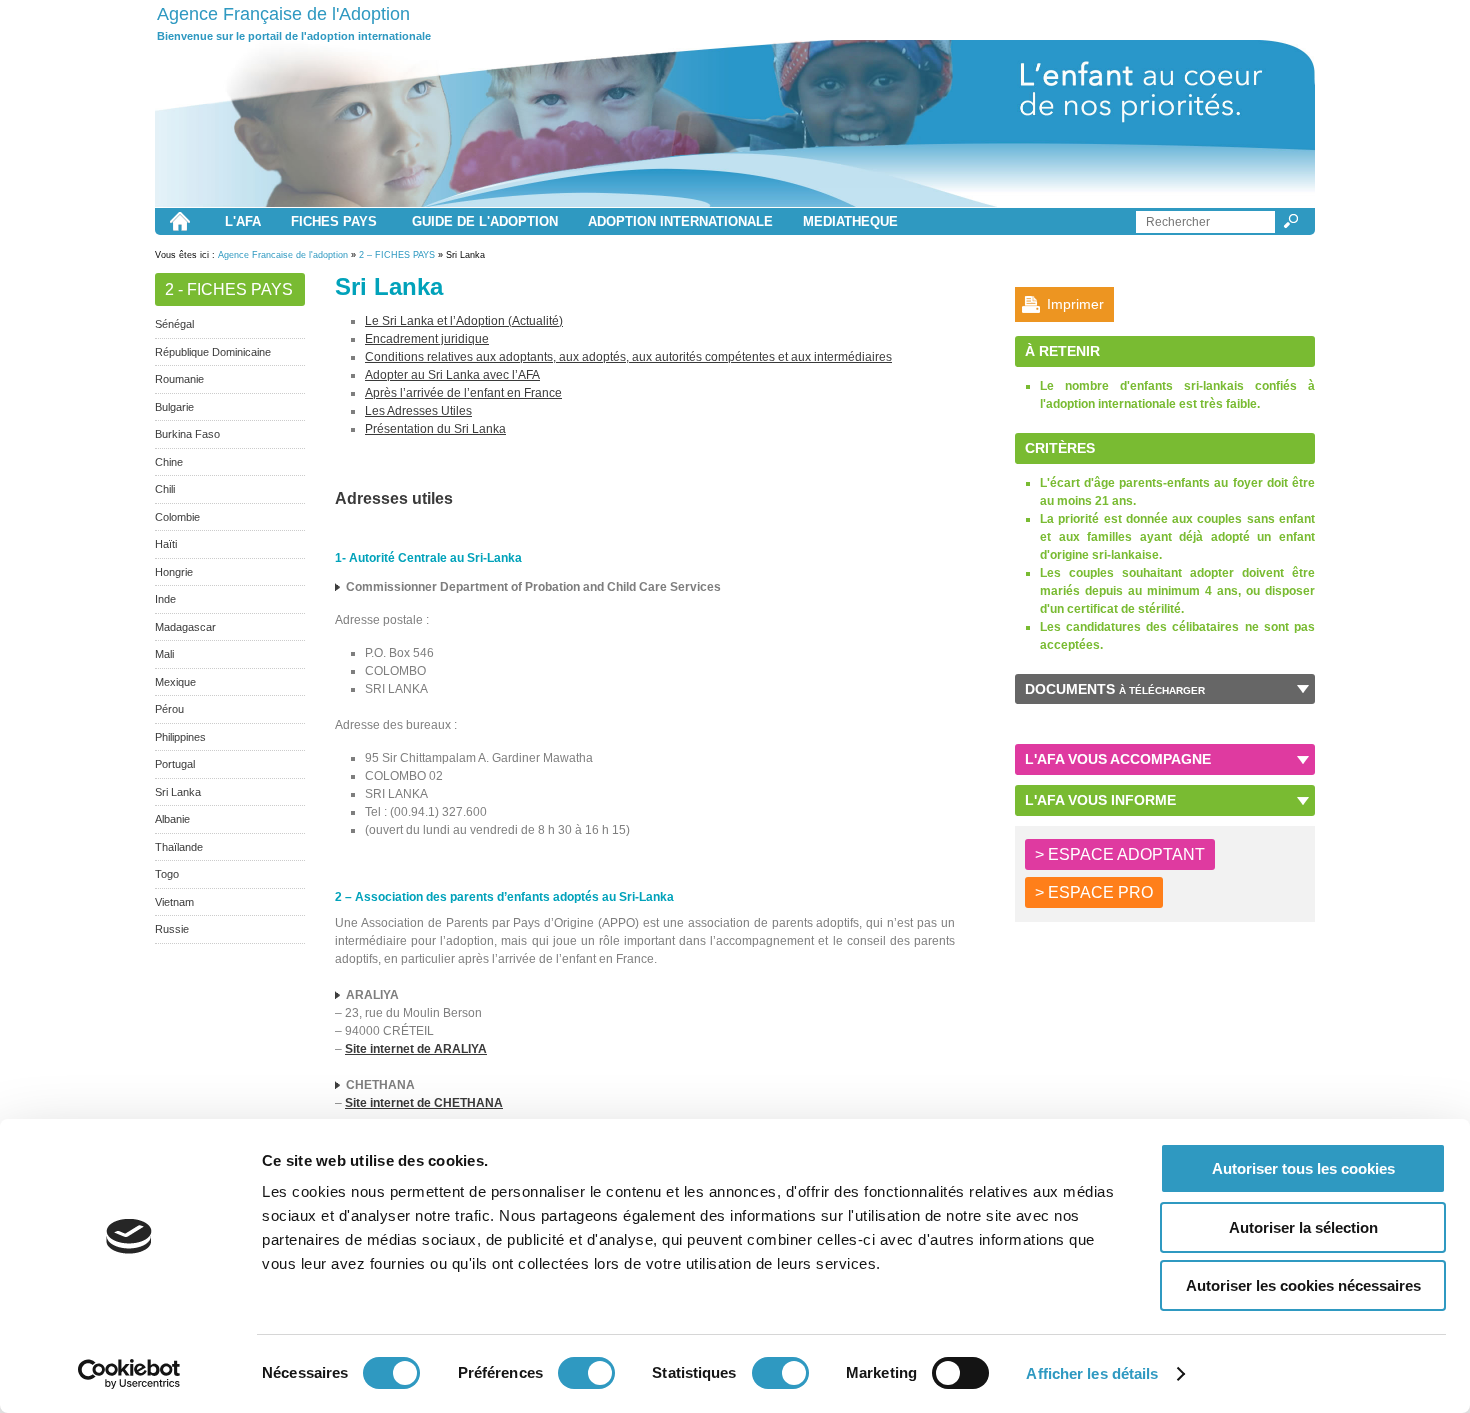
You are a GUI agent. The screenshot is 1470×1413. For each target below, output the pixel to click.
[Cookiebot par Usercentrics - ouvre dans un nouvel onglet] (129, 1374)
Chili (165, 489)
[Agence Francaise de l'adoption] (735, 124)
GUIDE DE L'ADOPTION (485, 221)
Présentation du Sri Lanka (435, 429)
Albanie (172, 819)
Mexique (175, 682)
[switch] (586, 1373)
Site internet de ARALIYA (416, 1049)
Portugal (175, 764)
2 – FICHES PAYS (397, 255)
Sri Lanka (178, 792)
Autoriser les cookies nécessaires (1303, 1285)
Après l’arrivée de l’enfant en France (463, 393)
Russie (172, 929)
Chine (169, 462)
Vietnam (174, 902)
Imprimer (1075, 304)
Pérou (169, 709)
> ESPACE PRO (1094, 892)
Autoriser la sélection (1303, 1227)
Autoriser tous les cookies (1303, 1168)
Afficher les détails (1092, 1373)
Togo (167, 874)
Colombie (177, 517)
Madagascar (185, 627)
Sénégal (174, 324)
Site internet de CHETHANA (424, 1103)
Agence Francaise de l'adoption (283, 255)
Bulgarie (174, 407)
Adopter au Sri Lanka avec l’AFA (452, 375)
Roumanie (179, 379)
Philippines (180, 737)
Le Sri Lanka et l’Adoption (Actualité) (464, 321)
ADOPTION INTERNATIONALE (680, 221)
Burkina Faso (187, 434)
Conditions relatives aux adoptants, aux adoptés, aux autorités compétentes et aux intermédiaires (628, 357)
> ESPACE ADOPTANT (1120, 854)
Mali (164, 654)
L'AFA (243, 221)
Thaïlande (179, 847)
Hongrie (174, 572)
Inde (165, 599)
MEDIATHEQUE (850, 221)
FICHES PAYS (334, 221)
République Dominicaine (213, 352)
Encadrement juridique (427, 339)
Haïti (166, 544)
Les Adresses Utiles (418, 411)
